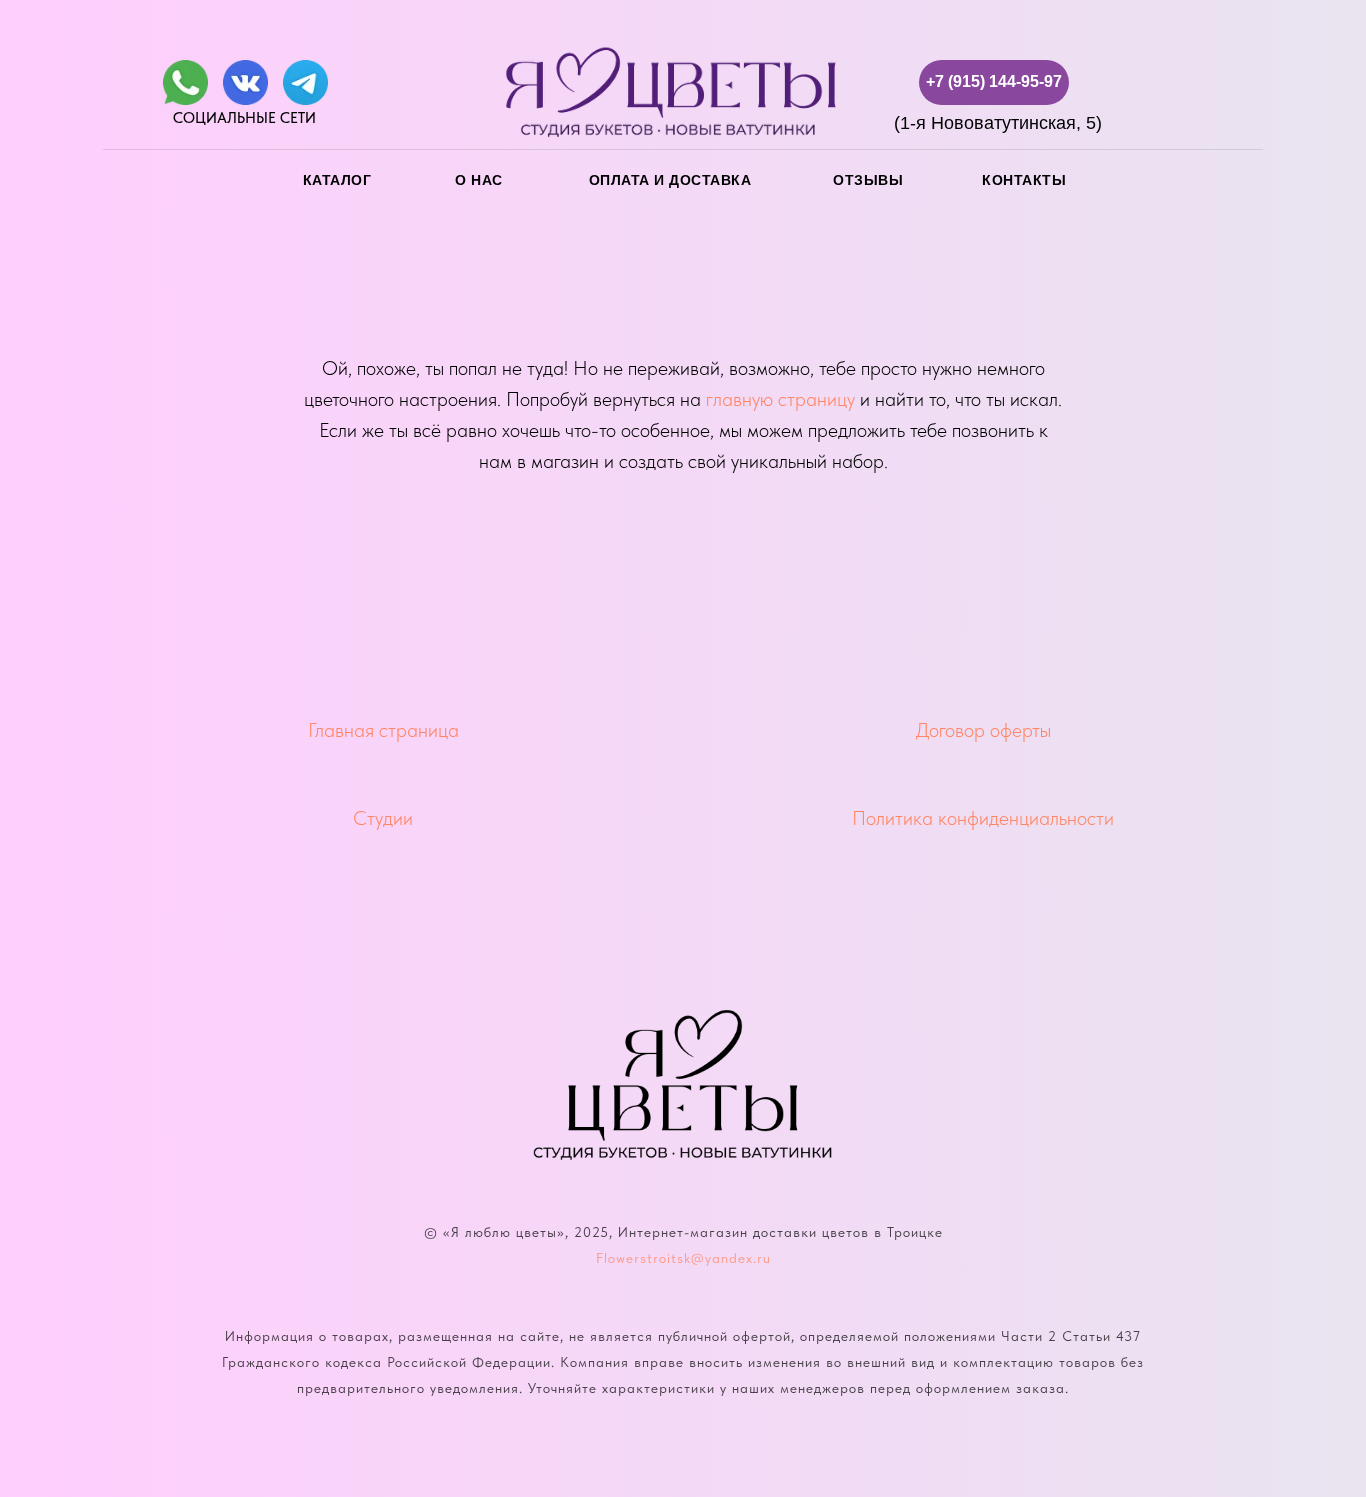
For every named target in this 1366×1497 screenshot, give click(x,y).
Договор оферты (983, 730)
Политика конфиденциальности (983, 818)
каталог (337, 180)
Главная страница (383, 730)
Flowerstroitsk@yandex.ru (683, 1258)
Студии (383, 818)
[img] (185, 82)
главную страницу (780, 399)
